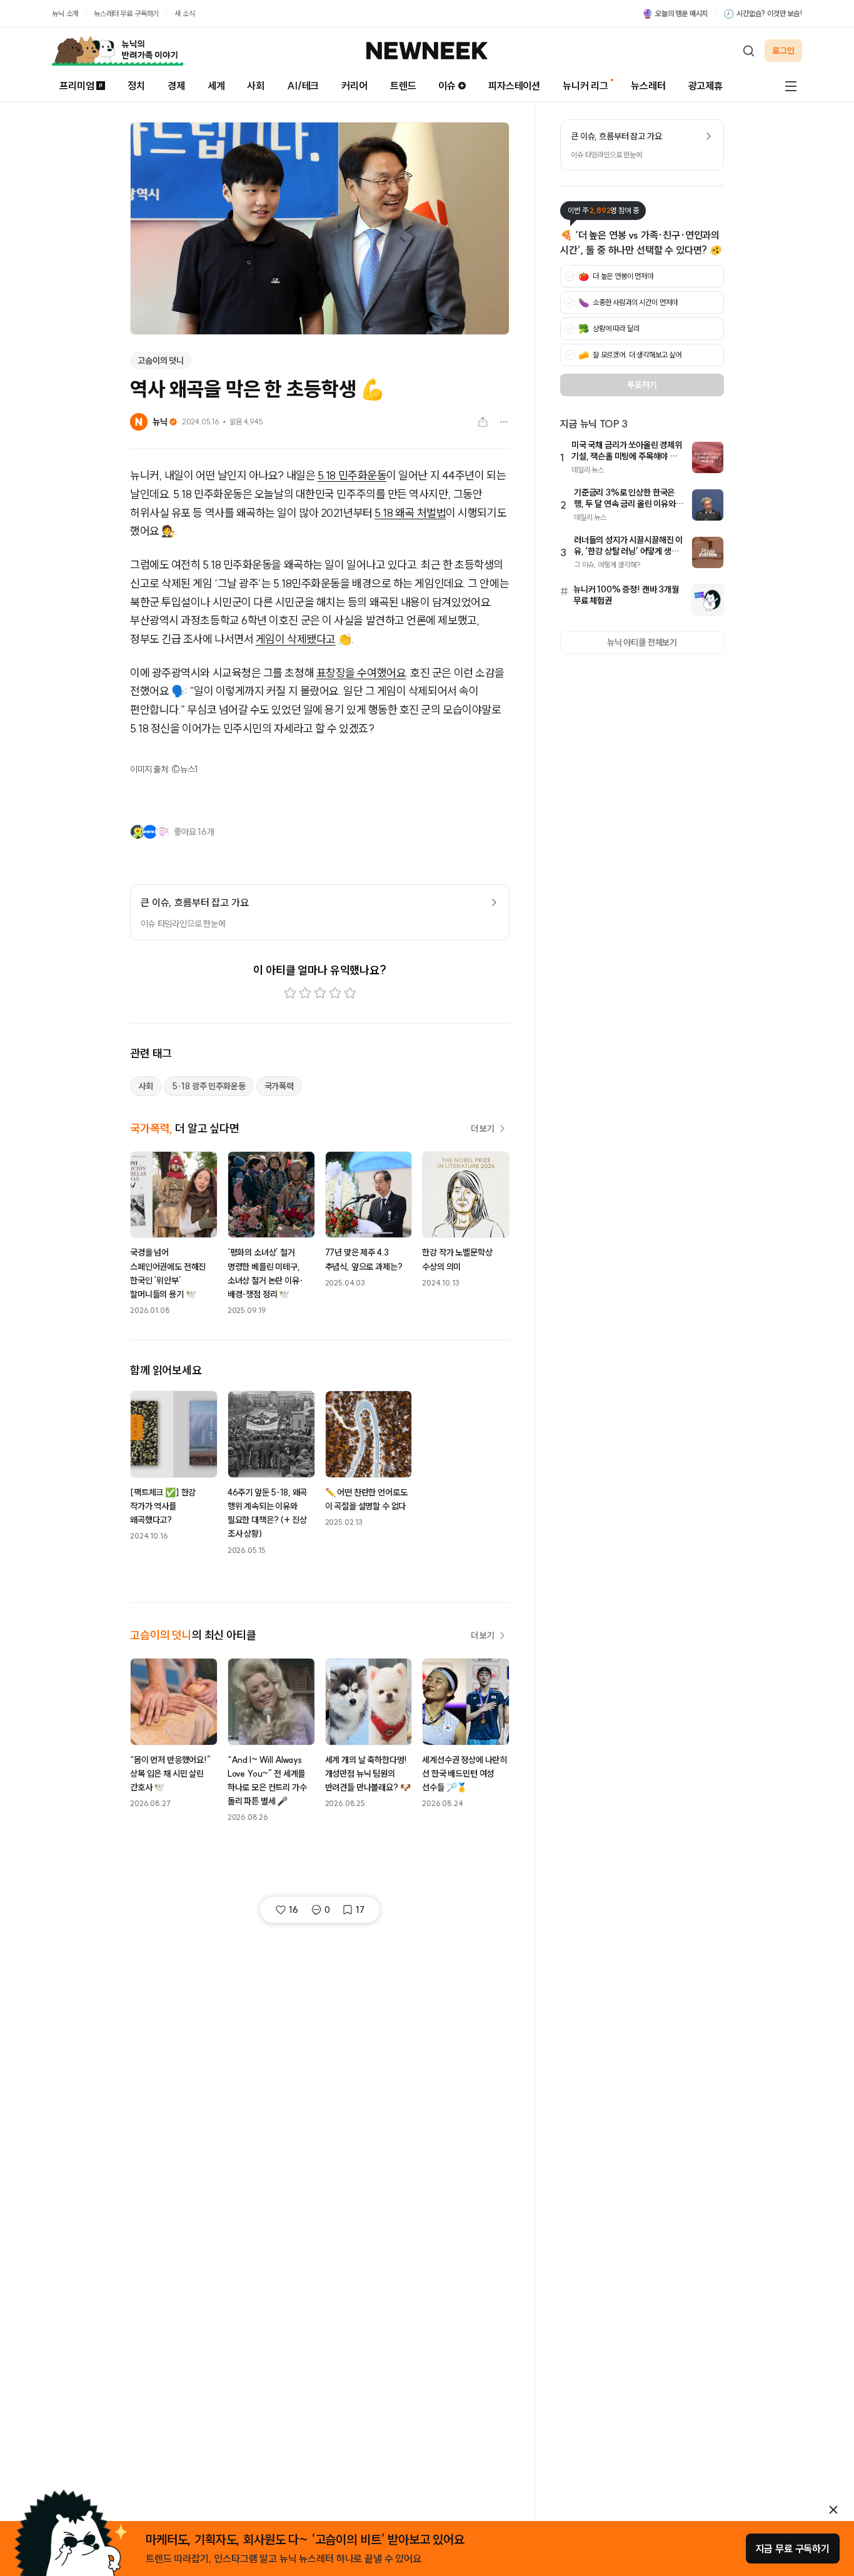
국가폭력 (279, 1086)
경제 (176, 86)
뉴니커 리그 (585, 86)
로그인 (783, 51)
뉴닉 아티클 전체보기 (642, 642)
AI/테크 (303, 86)
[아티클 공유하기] (483, 422)
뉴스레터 (648, 86)
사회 (256, 86)
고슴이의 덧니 (161, 361)
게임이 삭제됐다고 (296, 639)
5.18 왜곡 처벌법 (410, 513)
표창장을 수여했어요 (361, 673)
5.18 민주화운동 (352, 475)
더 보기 (483, 1129)
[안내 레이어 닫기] (833, 2510)
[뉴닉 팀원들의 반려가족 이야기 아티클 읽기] (118, 51)
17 (360, 1910)
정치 (136, 86)
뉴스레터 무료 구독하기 (126, 13)
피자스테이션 (514, 86)
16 (294, 1910)
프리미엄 (77, 86)
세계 (216, 86)
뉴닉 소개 (65, 13)
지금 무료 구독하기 (793, 2549)
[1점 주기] (290, 993)
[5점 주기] (350, 993)
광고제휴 (706, 86)
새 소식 (184, 13)
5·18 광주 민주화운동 (209, 1086)
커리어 (354, 86)
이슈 (447, 86)
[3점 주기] (320, 993)
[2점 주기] (305, 993)
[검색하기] (748, 51)
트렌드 (403, 86)
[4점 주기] (335, 993)
